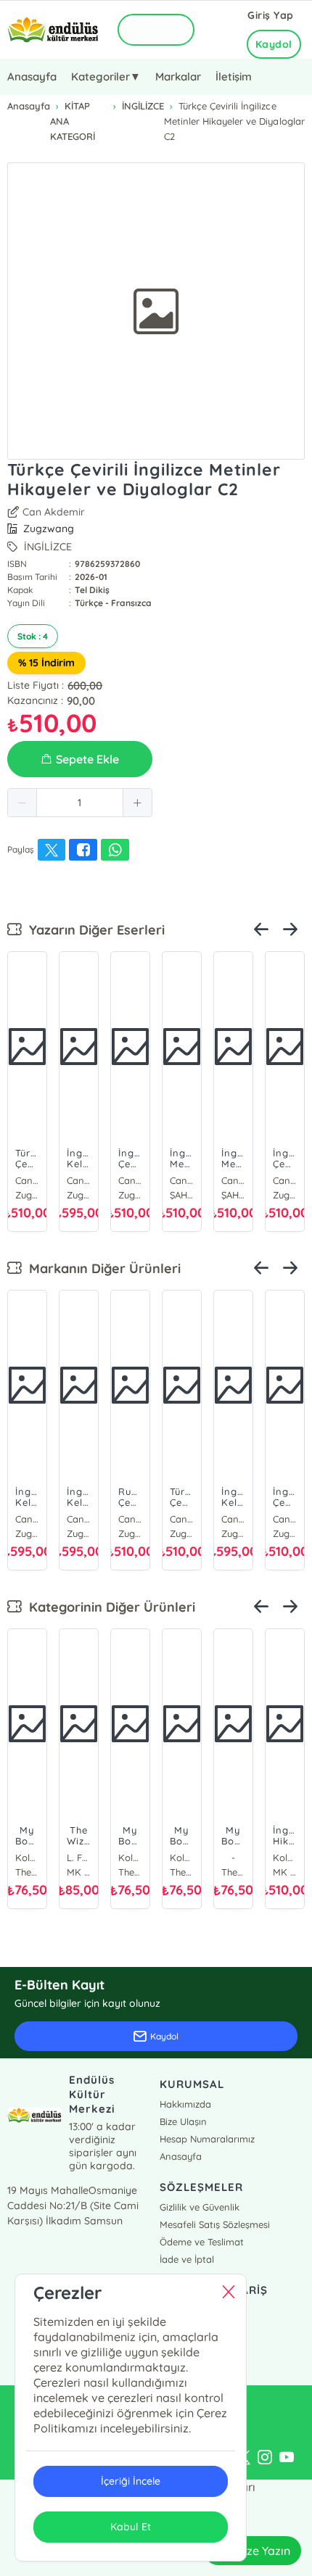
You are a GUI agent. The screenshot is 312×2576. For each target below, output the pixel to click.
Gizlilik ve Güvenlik (200, 2207)
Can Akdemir (54, 512)
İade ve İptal (187, 2259)
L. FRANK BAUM (79, 1858)
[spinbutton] (80, 803)
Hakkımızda (185, 2104)
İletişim (234, 76)
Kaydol (274, 44)
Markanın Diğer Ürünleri (101, 1268)
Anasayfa (32, 76)
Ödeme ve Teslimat (202, 2242)
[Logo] (53, 30)
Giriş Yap (271, 15)
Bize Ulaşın (183, 2121)
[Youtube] (287, 2458)
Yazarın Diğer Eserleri (93, 930)
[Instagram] (265, 2458)
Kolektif (27, 1858)
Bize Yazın (263, 2551)
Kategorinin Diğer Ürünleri (108, 1607)
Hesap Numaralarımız (207, 2139)
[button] (22, 803)
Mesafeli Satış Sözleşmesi (215, 2224)
